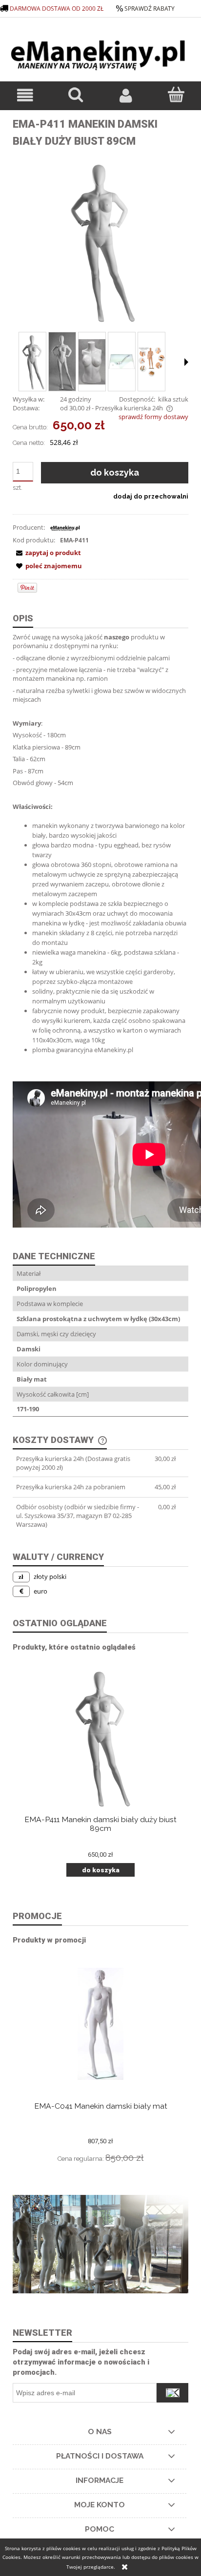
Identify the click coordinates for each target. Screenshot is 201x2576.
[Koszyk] (176, 95)
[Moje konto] (126, 95)
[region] (100, 2244)
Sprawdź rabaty (150, 9)
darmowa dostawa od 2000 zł (57, 9)
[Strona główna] (100, 51)
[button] (25, 95)
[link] (100, 2244)
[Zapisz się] (172, 2393)
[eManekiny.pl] (65, 527)
